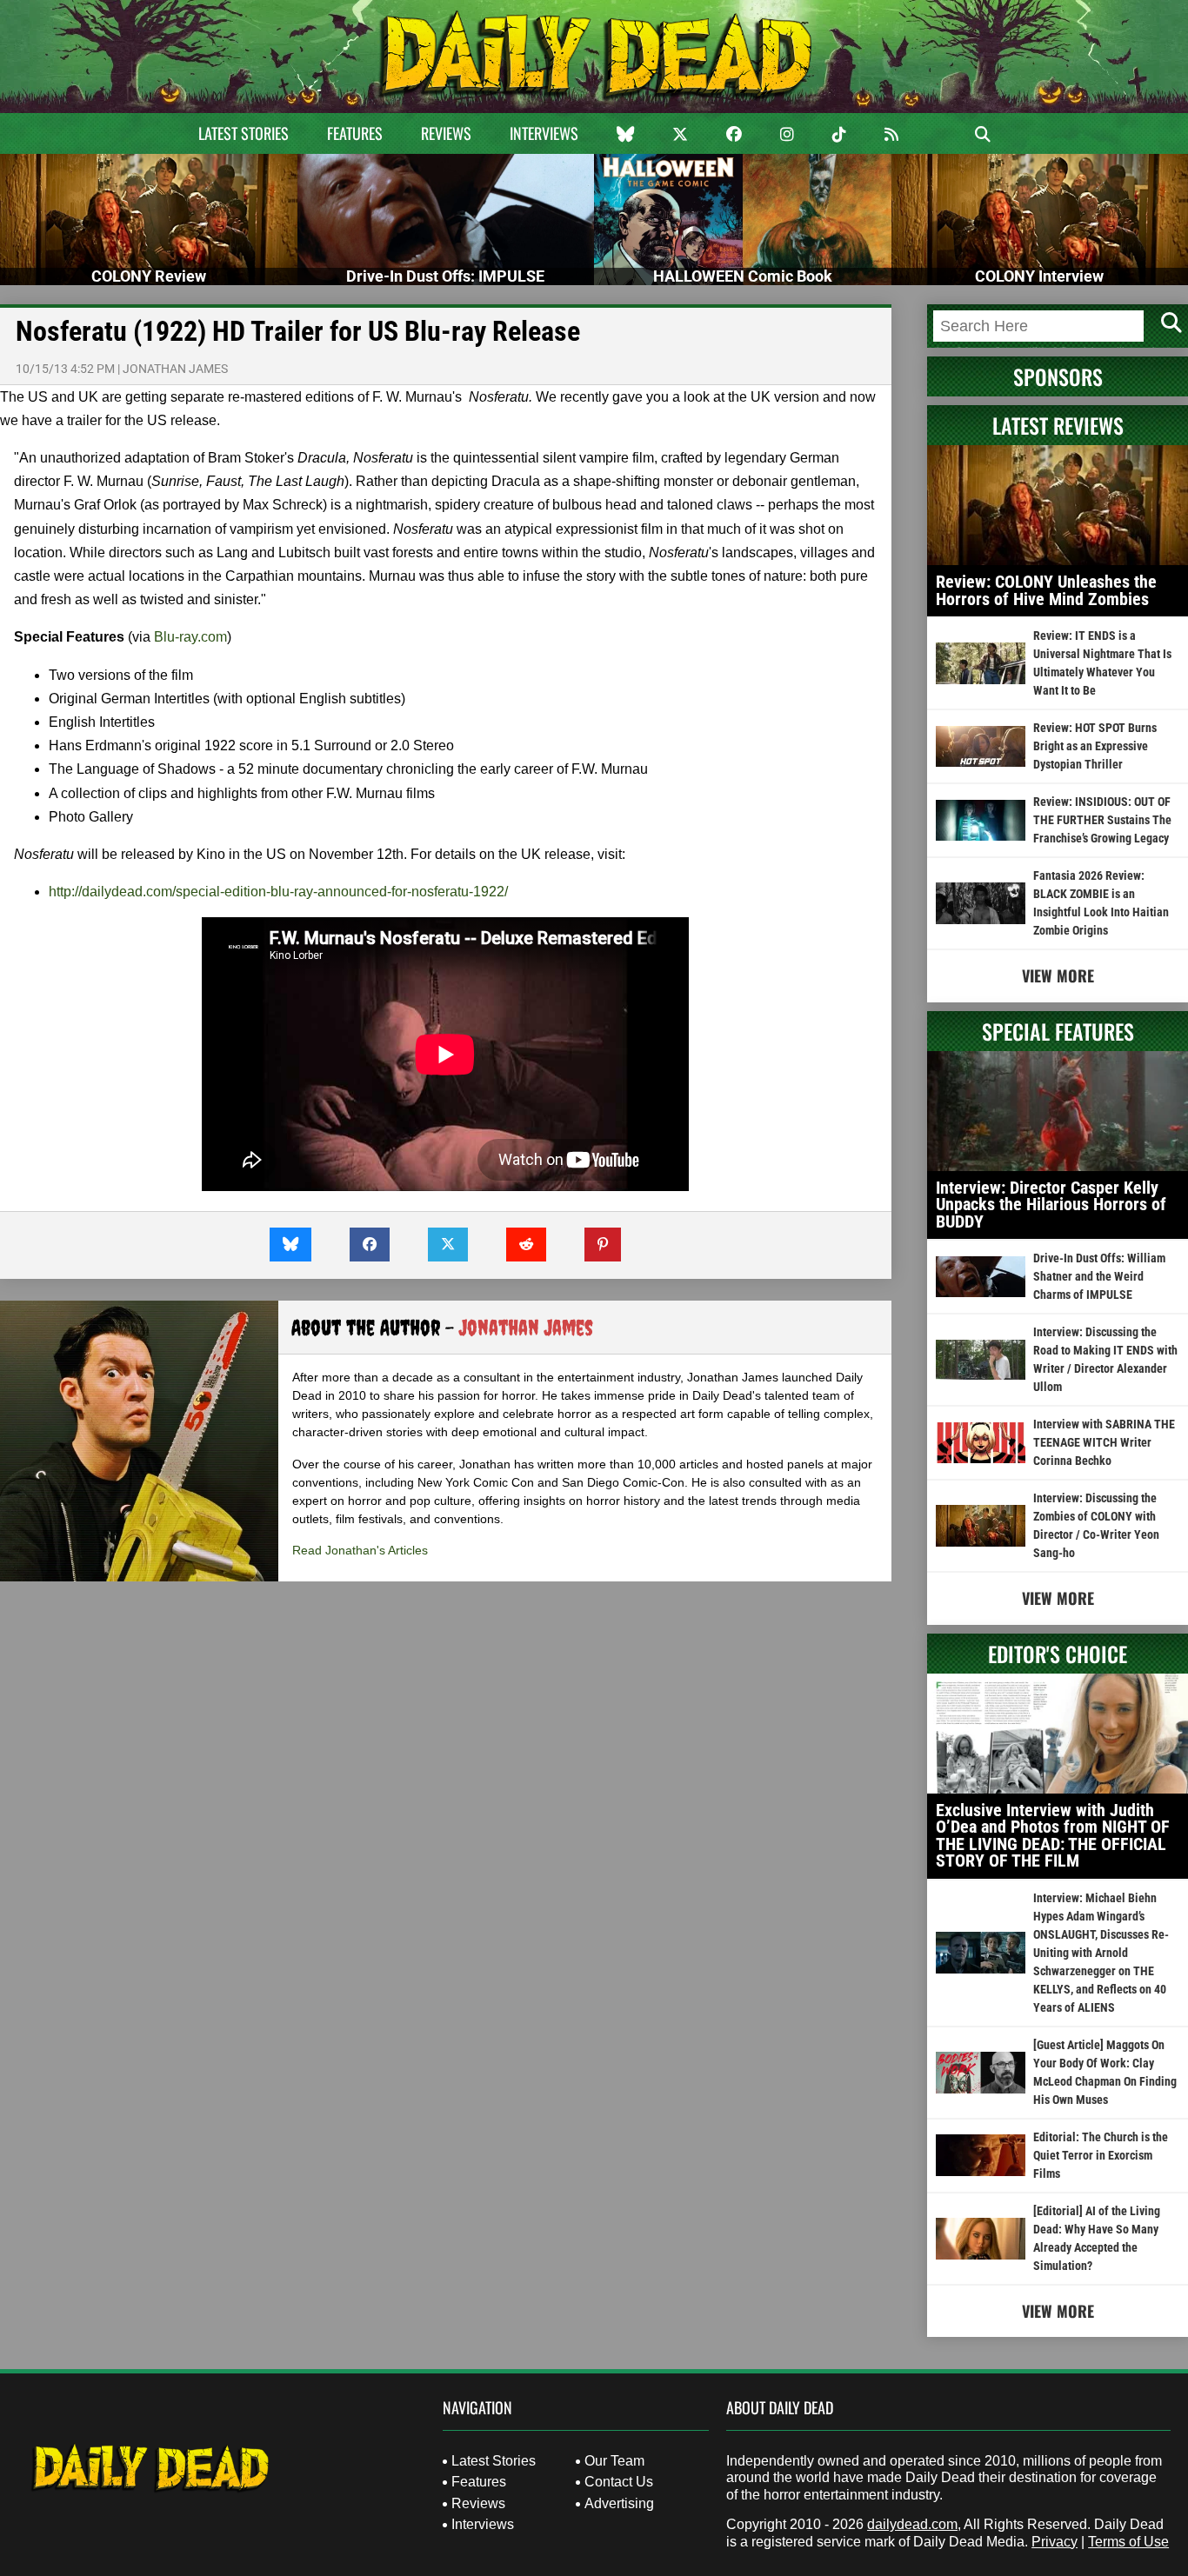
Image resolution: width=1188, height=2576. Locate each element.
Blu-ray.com (190, 637)
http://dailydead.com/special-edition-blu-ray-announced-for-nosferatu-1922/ (278, 892)
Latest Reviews (1058, 425)
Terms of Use (1128, 2542)
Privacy (1055, 2542)
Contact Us (619, 2482)
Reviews (446, 133)
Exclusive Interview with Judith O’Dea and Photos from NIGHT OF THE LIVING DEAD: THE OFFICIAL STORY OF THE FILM (1053, 1836)
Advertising (619, 2503)
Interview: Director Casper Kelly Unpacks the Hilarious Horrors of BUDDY (1051, 1205)
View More (1058, 975)
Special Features (1058, 1031)
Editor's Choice (1058, 1654)
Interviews (544, 133)
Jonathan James (175, 369)
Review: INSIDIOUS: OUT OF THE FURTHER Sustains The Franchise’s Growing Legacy (1102, 820)
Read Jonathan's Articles (360, 1550)
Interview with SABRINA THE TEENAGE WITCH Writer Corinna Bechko (1104, 1442)
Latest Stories (244, 133)
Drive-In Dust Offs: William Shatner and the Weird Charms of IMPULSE (1099, 1276)
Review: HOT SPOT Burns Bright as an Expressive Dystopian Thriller (1095, 746)
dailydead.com (912, 2524)
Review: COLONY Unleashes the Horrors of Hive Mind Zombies (1046, 590)
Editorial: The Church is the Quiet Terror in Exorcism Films (1101, 2155)
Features (355, 133)
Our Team (614, 2461)
